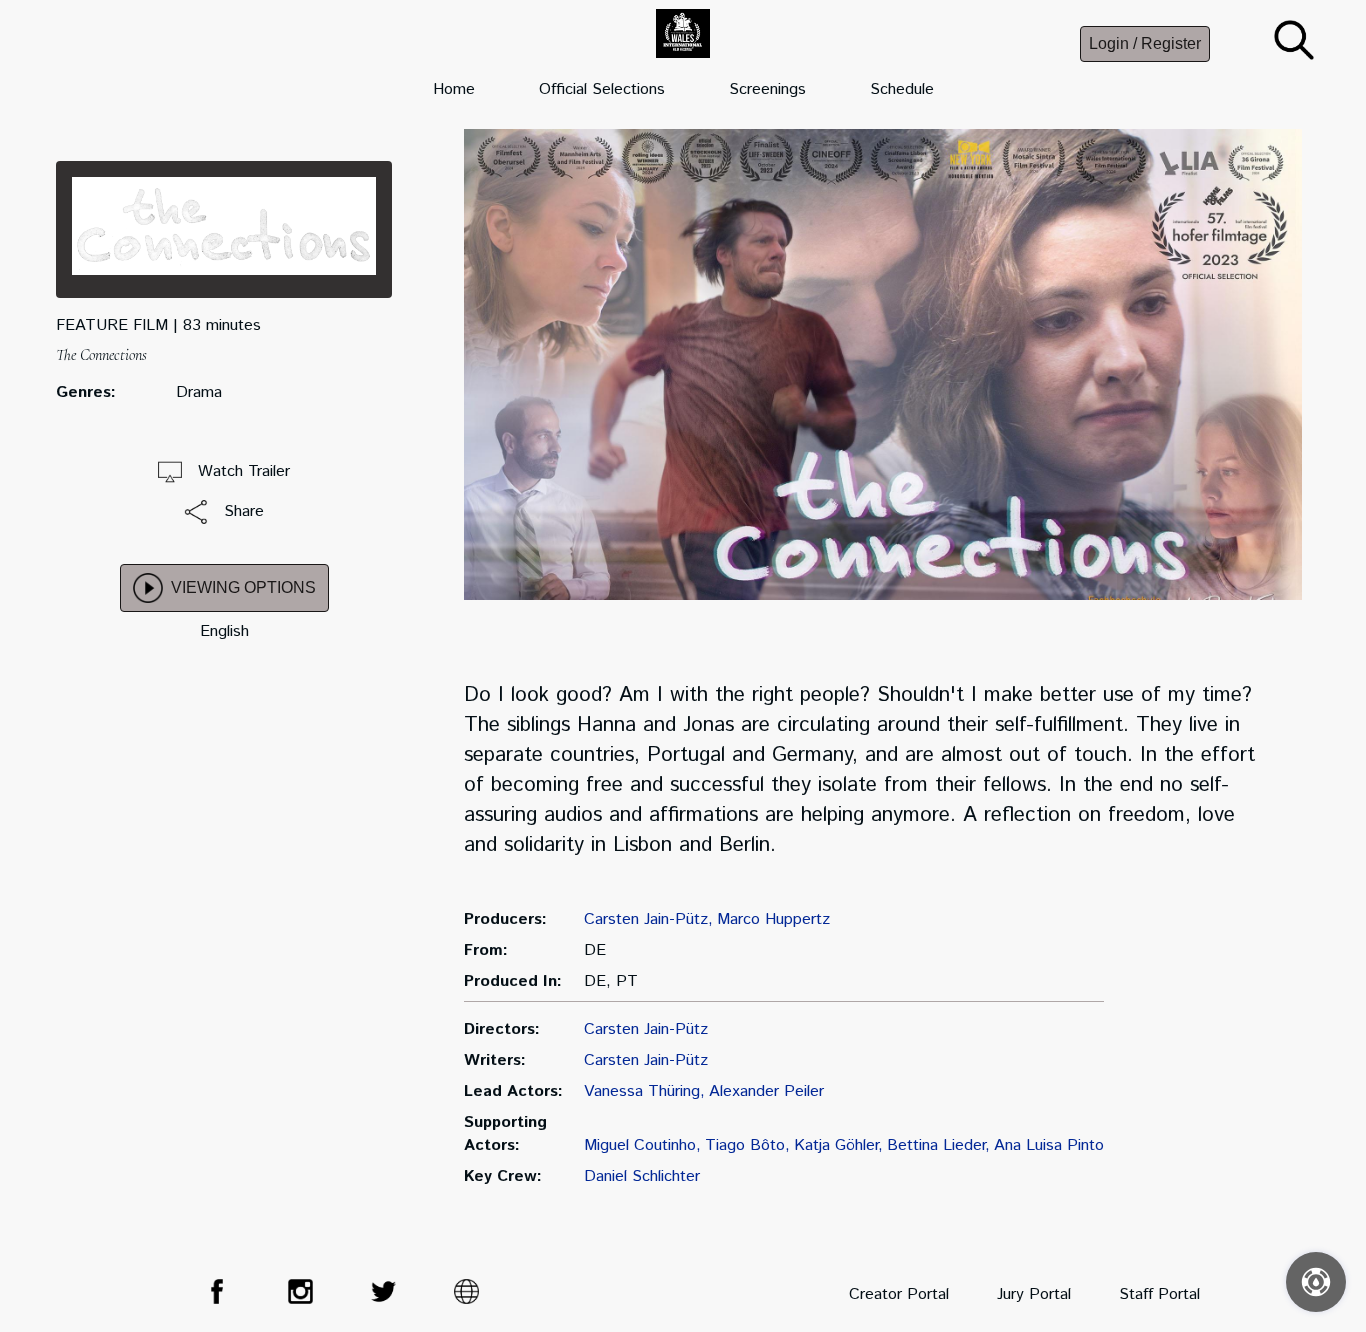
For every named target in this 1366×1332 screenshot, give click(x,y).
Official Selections (602, 89)
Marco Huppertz (773, 919)
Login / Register (1145, 43)
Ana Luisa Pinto (1049, 1145)
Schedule (902, 89)
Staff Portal (1159, 1294)
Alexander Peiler (766, 1091)
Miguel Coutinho (640, 1145)
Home (454, 89)
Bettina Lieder (936, 1145)
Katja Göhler (836, 1145)
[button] (1294, 55)
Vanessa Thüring (642, 1091)
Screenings (767, 89)
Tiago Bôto (745, 1145)
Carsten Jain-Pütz (646, 919)
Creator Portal (899, 1294)
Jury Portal (1034, 1294)
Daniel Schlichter (642, 1176)
